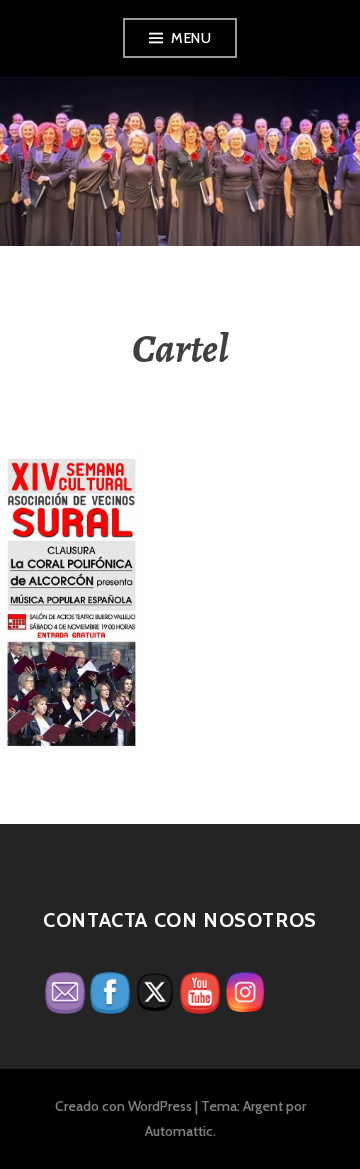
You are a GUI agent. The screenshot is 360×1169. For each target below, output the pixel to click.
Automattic (179, 1131)
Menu (191, 38)
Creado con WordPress (123, 1106)
